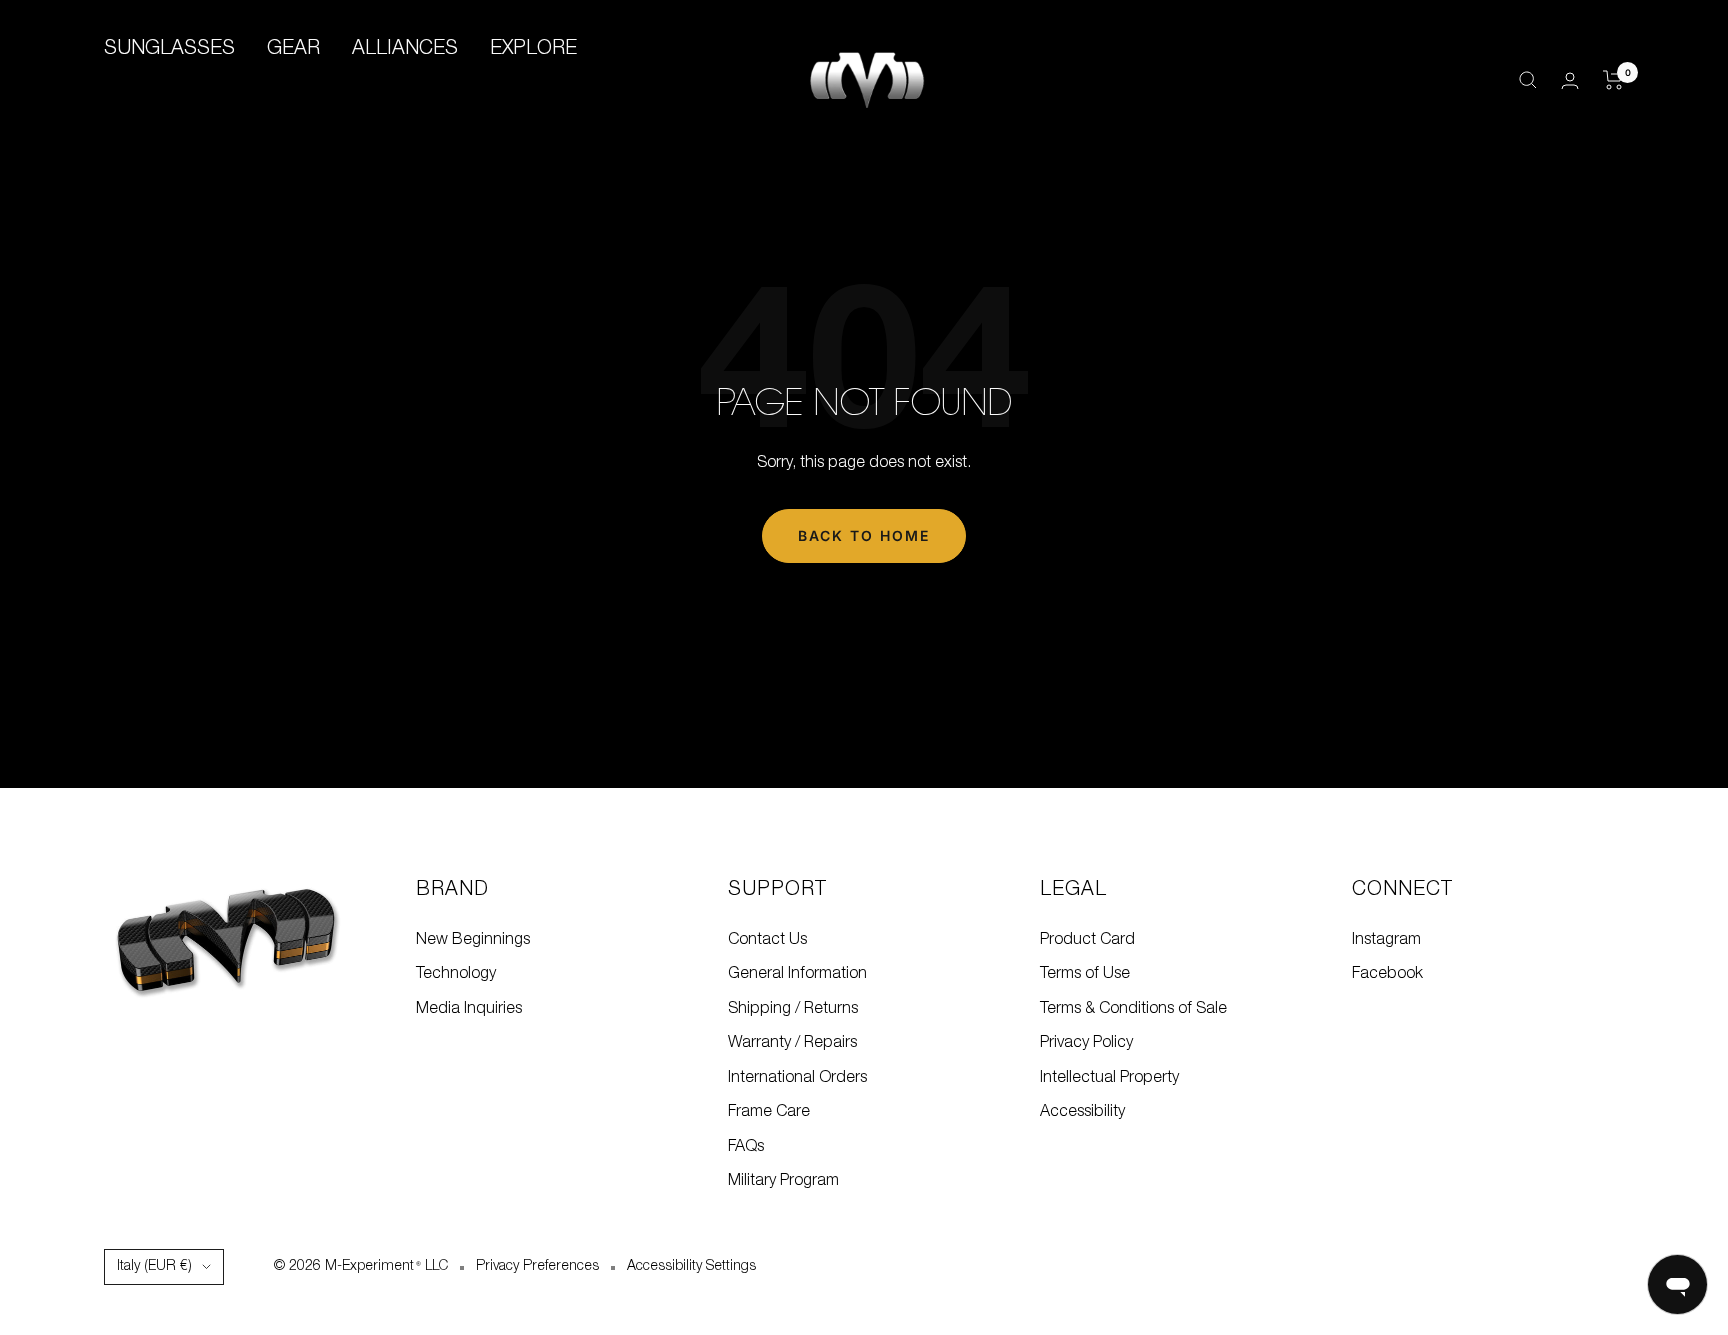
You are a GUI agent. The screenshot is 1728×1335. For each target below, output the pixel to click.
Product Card (1087, 940)
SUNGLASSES (169, 49)
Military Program (783, 1181)
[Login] (1570, 80)
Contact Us (767, 940)
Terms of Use (1085, 974)
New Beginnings (473, 940)
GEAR (293, 49)
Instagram (1386, 940)
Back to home (864, 535)
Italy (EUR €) (154, 1266)
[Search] (1528, 80)
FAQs (746, 1147)
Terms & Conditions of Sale (1133, 1009)
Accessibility (1082, 1112)
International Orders (797, 1078)
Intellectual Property (1109, 1078)
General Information (797, 974)
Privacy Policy (1086, 1043)
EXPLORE (533, 49)
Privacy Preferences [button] (537, 1266)
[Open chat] (1677, 1284)
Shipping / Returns (793, 1009)
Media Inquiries (469, 1009)
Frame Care (769, 1112)
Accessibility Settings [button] (691, 1266)
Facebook (1387, 974)
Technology (456, 974)
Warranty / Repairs (792, 1043)
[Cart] (1613, 80)
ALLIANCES (405, 49)
